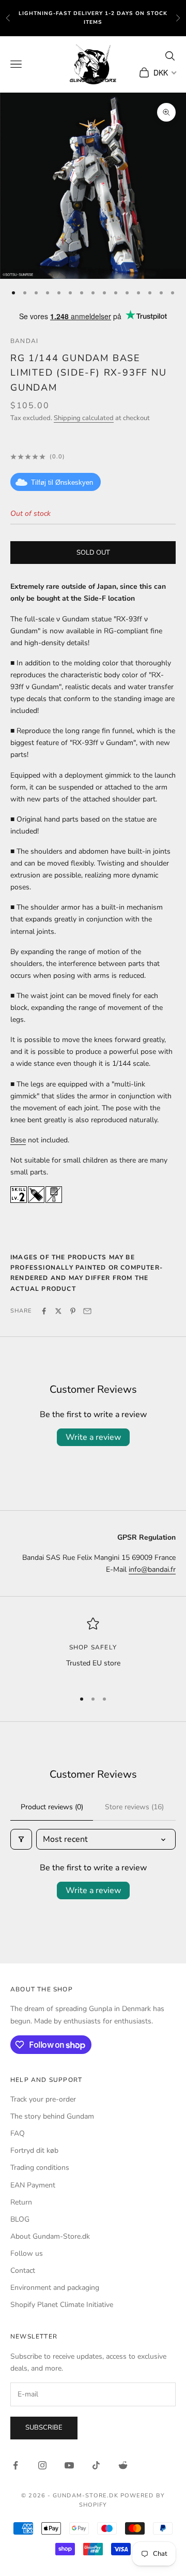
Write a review (93, 1437)
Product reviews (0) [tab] (52, 1807)
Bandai (24, 341)
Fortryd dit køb (34, 2150)
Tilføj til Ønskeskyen (62, 482)
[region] (93, 1649)
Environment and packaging (55, 2288)
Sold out (93, 553)
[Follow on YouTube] (69, 2465)
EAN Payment (33, 2185)
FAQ (18, 2133)
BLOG (20, 2219)
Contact (23, 2270)
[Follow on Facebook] (16, 2465)
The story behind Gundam (52, 2116)
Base (18, 1140)
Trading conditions (40, 2168)
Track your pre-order (43, 2099)
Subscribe (44, 2428)
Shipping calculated (84, 418)
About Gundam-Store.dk (50, 2236)
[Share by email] (87, 1311)
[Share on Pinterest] (73, 1311)
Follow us (27, 2253)
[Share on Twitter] (58, 1311)
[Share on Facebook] (44, 1311)
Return (21, 2202)
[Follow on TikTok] (96, 2465)
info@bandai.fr (152, 1569)
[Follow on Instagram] (42, 2465)
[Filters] (21, 1839)
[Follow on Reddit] (123, 2465)
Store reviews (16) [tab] (134, 1807)
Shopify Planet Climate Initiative (62, 2305)
